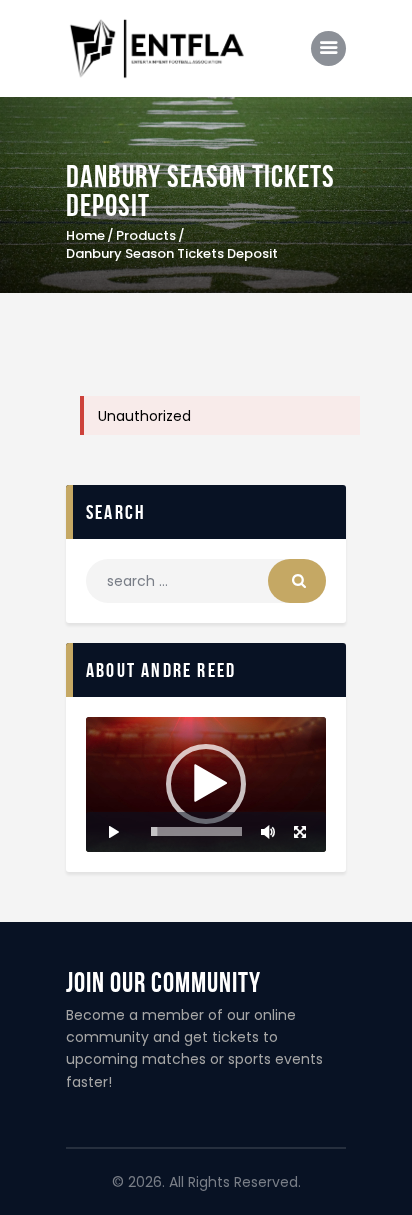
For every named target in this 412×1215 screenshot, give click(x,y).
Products (146, 235)
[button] (206, 784)
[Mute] (268, 832)
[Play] (112, 832)
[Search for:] (206, 581)
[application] (206, 784)
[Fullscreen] (300, 832)
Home (85, 236)
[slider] (196, 831)
